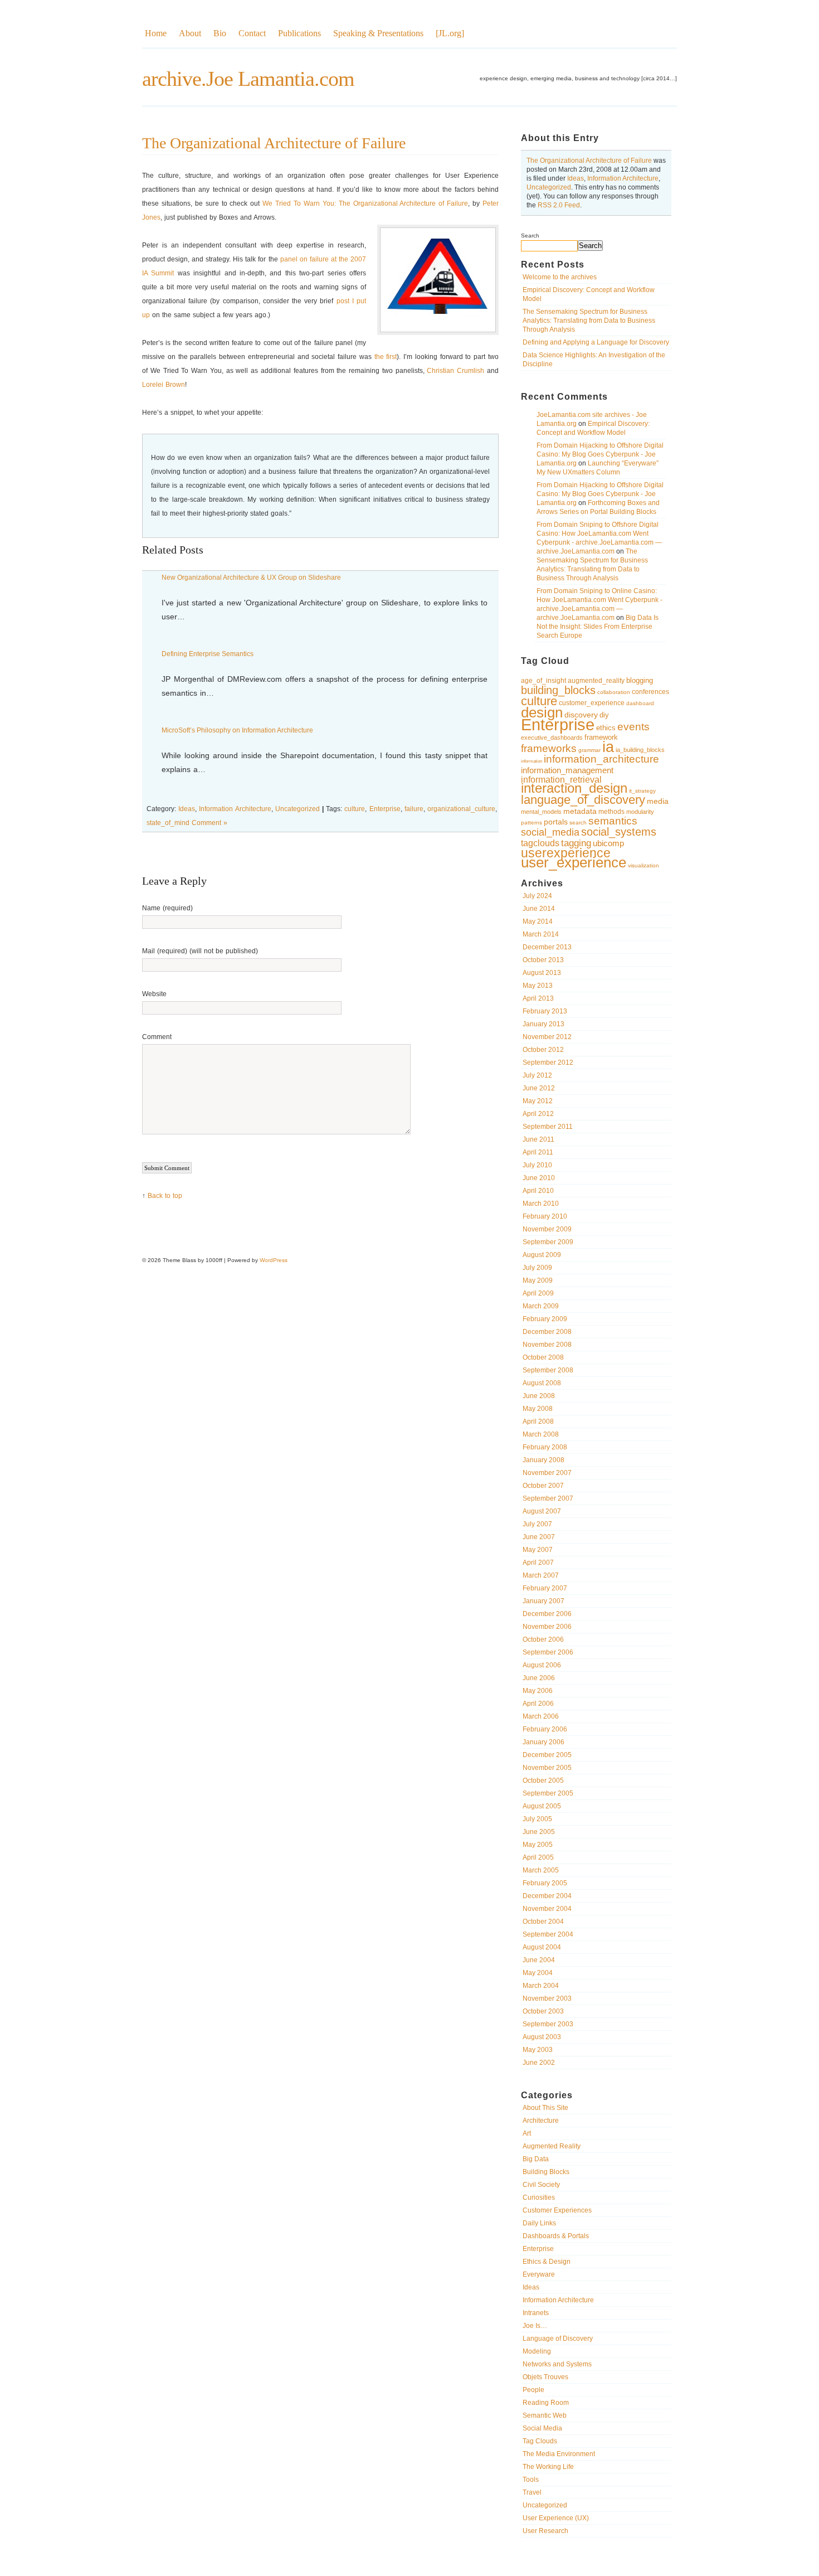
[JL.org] (450, 33)
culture (539, 701)
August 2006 (542, 1665)
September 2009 (548, 1242)
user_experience (574, 862)
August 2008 (542, 1383)
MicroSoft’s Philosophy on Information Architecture (237, 730)
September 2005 (548, 1793)
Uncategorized (549, 187)
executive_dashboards (552, 738)
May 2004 (538, 1973)
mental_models (541, 812)
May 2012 (538, 1101)
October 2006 (543, 1639)
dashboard (640, 703)
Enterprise (558, 724)
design (542, 712)
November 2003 (547, 1998)
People (533, 2390)
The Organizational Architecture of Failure (589, 161)
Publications (299, 33)
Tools (531, 2480)
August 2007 (542, 1511)
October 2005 (543, 1781)
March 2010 (541, 1204)
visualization (643, 865)
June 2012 (539, 1088)
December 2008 (547, 1332)
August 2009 (542, 1255)
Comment (157, 1037)
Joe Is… (535, 2326)
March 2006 (541, 1716)
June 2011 (538, 1139)
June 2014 (539, 909)
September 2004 (548, 1934)
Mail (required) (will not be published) (200, 951)
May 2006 (538, 1691)
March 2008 (541, 1434)
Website (154, 994)
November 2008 (547, 1345)
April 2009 (538, 1293)
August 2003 (542, 2037)
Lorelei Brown (164, 385)
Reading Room (546, 2403)
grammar (589, 750)
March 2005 (541, 1870)
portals (556, 822)
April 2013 (538, 998)
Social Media (542, 2428)
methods (611, 812)
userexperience (566, 853)
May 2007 (538, 1550)
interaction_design (574, 788)
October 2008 (543, 1357)
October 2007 (543, 1486)
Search (530, 236)
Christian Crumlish (455, 371)
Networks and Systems (557, 2364)
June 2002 (539, 2063)
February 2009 (545, 1319)
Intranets (536, 2313)
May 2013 (538, 986)
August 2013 (542, 973)
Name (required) (167, 908)
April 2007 (538, 1563)
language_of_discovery (583, 800)
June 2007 (539, 1537)
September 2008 (548, 1370)
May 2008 (538, 1409)
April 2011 (538, 1152)
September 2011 (548, 1127)
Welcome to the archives (560, 277)
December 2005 (547, 1755)
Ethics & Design (547, 2262)
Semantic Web (545, 2415)
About (190, 33)
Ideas (576, 178)
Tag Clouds (540, 2441)
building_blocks (558, 690)
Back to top (165, 1196)
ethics (606, 728)
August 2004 (542, 1947)
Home (156, 33)
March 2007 (541, 1575)
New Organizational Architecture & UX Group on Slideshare (251, 578)
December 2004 (547, 1896)
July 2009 (537, 1268)
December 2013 (547, 947)
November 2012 (547, 1037)
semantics (613, 821)
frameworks (549, 748)
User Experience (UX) (556, 2518)
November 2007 (547, 1473)
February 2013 (545, 1011)
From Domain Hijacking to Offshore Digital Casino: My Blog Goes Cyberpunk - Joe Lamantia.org (600, 454)
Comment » (209, 823)
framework (601, 737)
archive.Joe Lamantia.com (248, 79)
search (578, 823)
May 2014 (538, 921)
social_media (550, 832)
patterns (532, 823)
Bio (220, 33)
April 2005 (538, 1857)
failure (414, 809)
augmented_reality (596, 681)
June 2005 (539, 1832)
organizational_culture (461, 809)
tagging (576, 843)
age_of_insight (543, 681)
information (532, 761)
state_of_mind (168, 823)
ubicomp (608, 843)
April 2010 (538, 1191)
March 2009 (541, 1306)
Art (527, 2133)
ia (608, 747)
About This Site (545, 2108)
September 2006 (548, 1652)
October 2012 (543, 1050)
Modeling (537, 2351)
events (633, 727)
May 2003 (538, 2050)
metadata (580, 811)
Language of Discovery (558, 2339)
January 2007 (543, 1601)
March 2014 (541, 934)
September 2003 (548, 2024)
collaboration (614, 692)
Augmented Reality (552, 2146)
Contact (252, 33)
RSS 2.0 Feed (559, 205)
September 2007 (548, 1498)
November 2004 (547, 1909)
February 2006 (545, 1729)
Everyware (539, 2274)
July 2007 (537, 1524)
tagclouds (540, 843)
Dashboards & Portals (556, 2236)
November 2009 (547, 1229)
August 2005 (542, 1806)
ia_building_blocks (640, 750)
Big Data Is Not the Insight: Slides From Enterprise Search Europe (598, 627)
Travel (532, 2492)
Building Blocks (546, 2172)
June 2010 (539, 1178)
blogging (640, 680)
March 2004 (541, 1986)
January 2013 (543, 1024)
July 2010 (537, 1165)
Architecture (541, 2121)
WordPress (274, 1260)
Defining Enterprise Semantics (208, 654)
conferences (650, 692)
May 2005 (538, 1845)
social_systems (619, 832)
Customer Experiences (557, 2210)
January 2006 (543, 1742)
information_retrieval (561, 779)
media (658, 801)
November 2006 (547, 1627)
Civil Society (541, 2185)
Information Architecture (623, 178)
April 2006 (538, 1704)
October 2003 (543, 2011)
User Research (545, 2531)
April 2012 (538, 1114)
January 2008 (543, 1460)
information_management (567, 770)
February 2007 (545, 1588)
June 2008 (539, 1396)
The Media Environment (559, 2454)
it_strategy (642, 791)
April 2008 (538, 1422)
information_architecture (601, 759)
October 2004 (543, 1922)
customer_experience (592, 703)
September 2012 (548, 1063)
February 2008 (545, 1447)
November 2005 (547, 1768)
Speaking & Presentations (378, 33)
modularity (640, 812)
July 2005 (537, 1819)
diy (604, 715)
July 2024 (537, 896)
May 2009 (538, 1280)
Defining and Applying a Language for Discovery (596, 342)
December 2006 (547, 1614)
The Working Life (548, 2467)
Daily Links (539, 2223)
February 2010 (545, 1216)
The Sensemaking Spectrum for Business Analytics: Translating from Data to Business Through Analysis (589, 321)
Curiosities (539, 2197)
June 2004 (539, 1960)
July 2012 (537, 1075)
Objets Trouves (545, 2377)
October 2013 (543, 960)
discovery (581, 715)
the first (386, 357)
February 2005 (545, 1883)
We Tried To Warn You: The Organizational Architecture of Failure (365, 203)
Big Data (536, 2159)
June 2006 (539, 1678)
